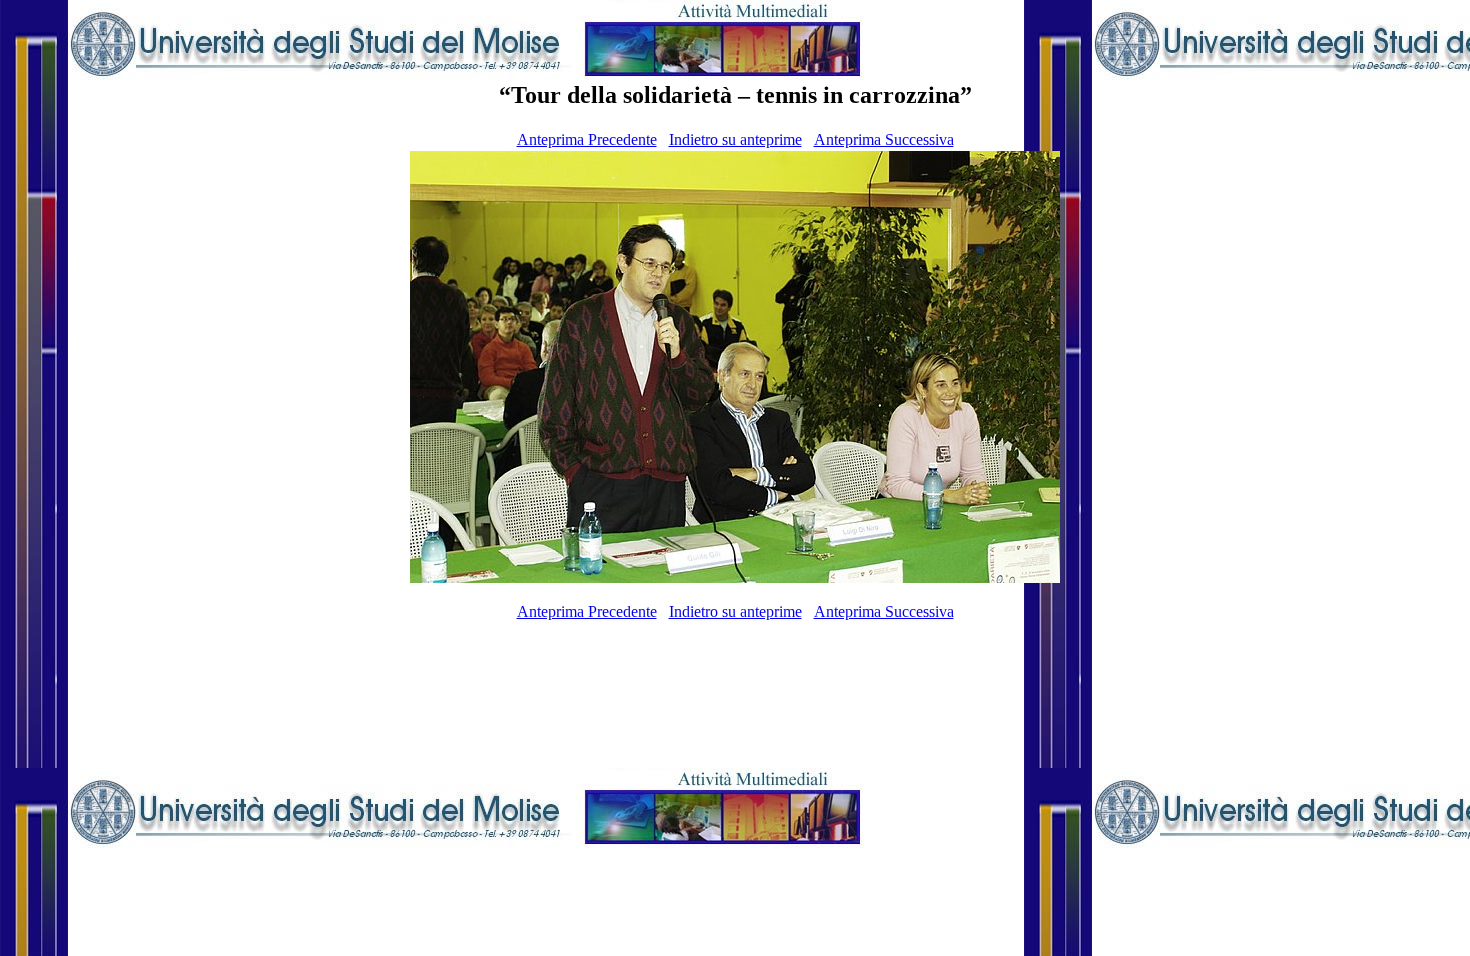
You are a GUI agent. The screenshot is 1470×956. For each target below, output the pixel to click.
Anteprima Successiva (884, 139)
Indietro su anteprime (735, 139)
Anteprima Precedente (587, 139)
